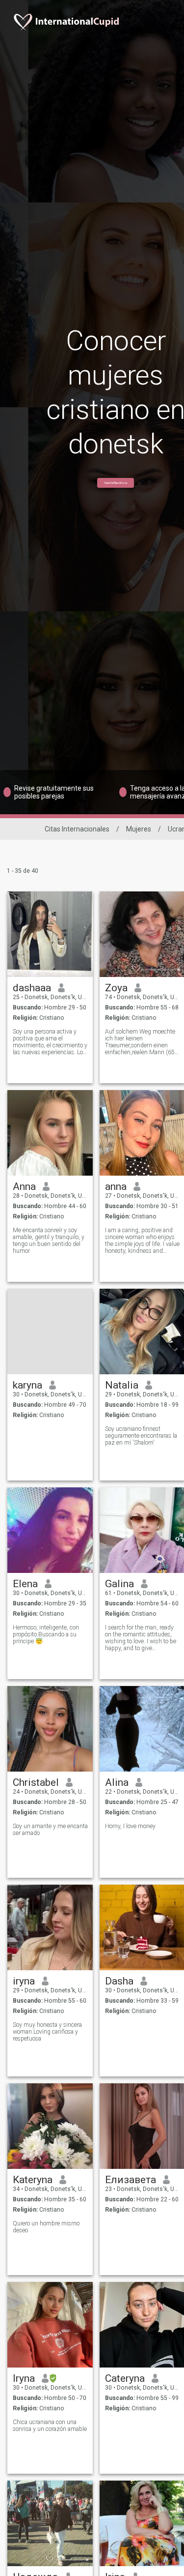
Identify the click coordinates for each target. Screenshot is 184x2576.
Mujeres (139, 829)
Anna (24, 1186)
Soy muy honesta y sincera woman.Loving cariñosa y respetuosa (47, 2032)
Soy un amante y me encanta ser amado (50, 1830)
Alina (117, 1782)
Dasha (119, 1981)
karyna (27, 1385)
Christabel (36, 1782)
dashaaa (32, 988)
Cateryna (125, 2378)
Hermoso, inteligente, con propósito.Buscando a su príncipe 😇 (46, 1634)
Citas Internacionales (77, 829)
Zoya (116, 988)
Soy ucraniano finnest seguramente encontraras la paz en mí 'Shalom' (141, 1436)
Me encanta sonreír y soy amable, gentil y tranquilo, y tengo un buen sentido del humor (49, 1241)
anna (116, 1186)
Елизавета (131, 2180)
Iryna (24, 2378)
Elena (25, 1584)
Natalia (122, 1385)
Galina (119, 1584)
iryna (24, 1981)
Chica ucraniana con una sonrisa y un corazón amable (50, 2426)
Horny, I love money (130, 1826)
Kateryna (33, 2180)
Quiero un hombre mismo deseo (46, 2227)
